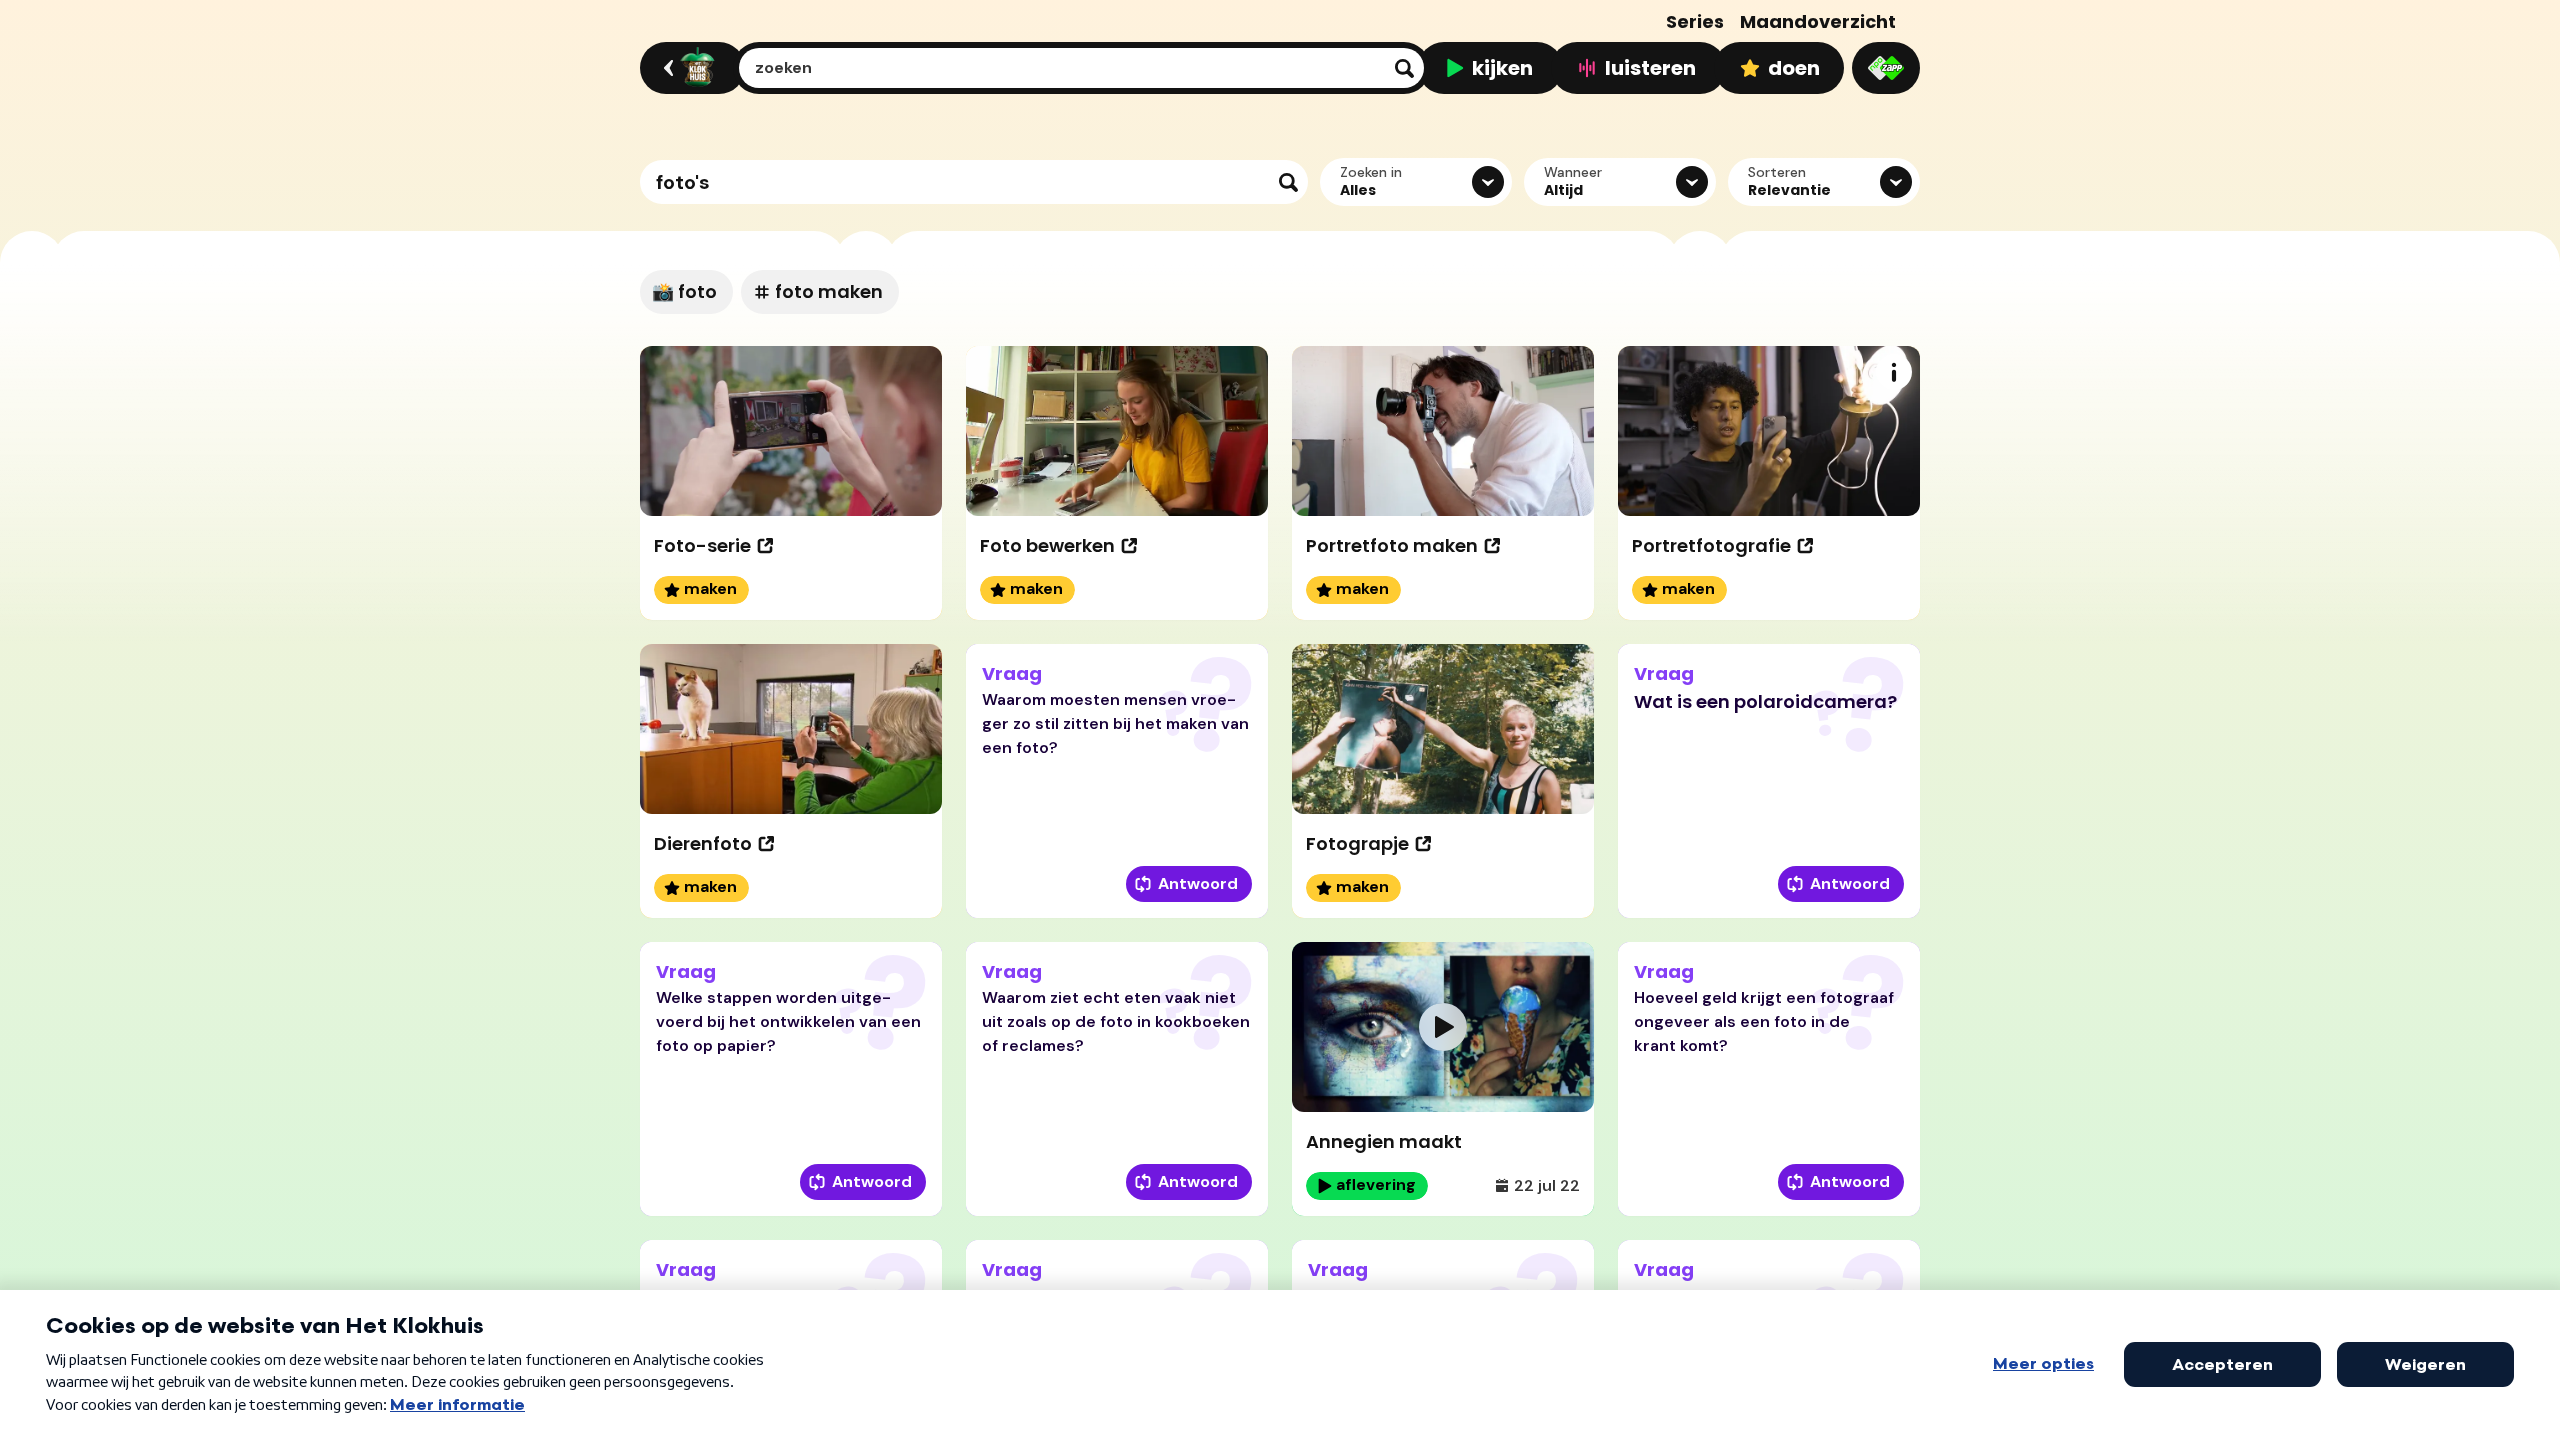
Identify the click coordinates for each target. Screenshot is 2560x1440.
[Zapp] (1886, 68)
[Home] (689, 68)
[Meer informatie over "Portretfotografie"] (1894, 372)
